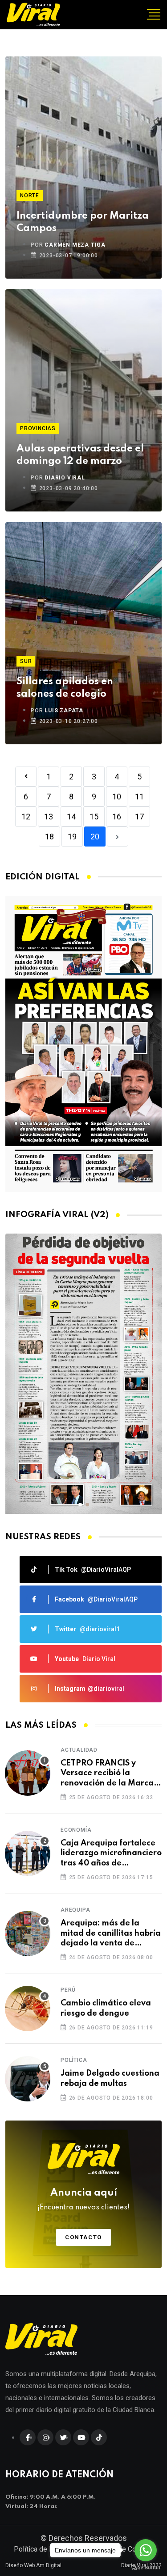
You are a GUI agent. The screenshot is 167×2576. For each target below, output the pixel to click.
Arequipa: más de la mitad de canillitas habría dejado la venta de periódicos (111, 1934)
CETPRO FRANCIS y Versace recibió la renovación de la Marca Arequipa (107, 1774)
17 (139, 817)
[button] (80, 1505)
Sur (26, 661)
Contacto (83, 2237)
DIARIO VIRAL (65, 478)
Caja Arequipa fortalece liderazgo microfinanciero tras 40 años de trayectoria (111, 1854)
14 (71, 817)
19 (72, 837)
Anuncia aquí (83, 2200)
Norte (30, 196)
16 (117, 817)
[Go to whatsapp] (146, 2550)
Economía (76, 1830)
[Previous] (26, 777)
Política (74, 2060)
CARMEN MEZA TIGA (75, 245)
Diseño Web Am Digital (33, 2565)
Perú (68, 1990)
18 (49, 837)
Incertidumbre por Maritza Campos (83, 222)
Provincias (38, 428)
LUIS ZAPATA (64, 711)
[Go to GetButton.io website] (146, 2567)
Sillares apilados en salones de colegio (65, 688)
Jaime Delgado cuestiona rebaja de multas (110, 2078)
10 (117, 797)
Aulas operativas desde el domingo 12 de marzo (80, 455)
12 (26, 817)
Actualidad (79, 1750)
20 (95, 837)
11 (139, 797)
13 (49, 817)
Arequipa (75, 1910)
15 (94, 817)
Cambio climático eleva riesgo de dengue (106, 2008)
